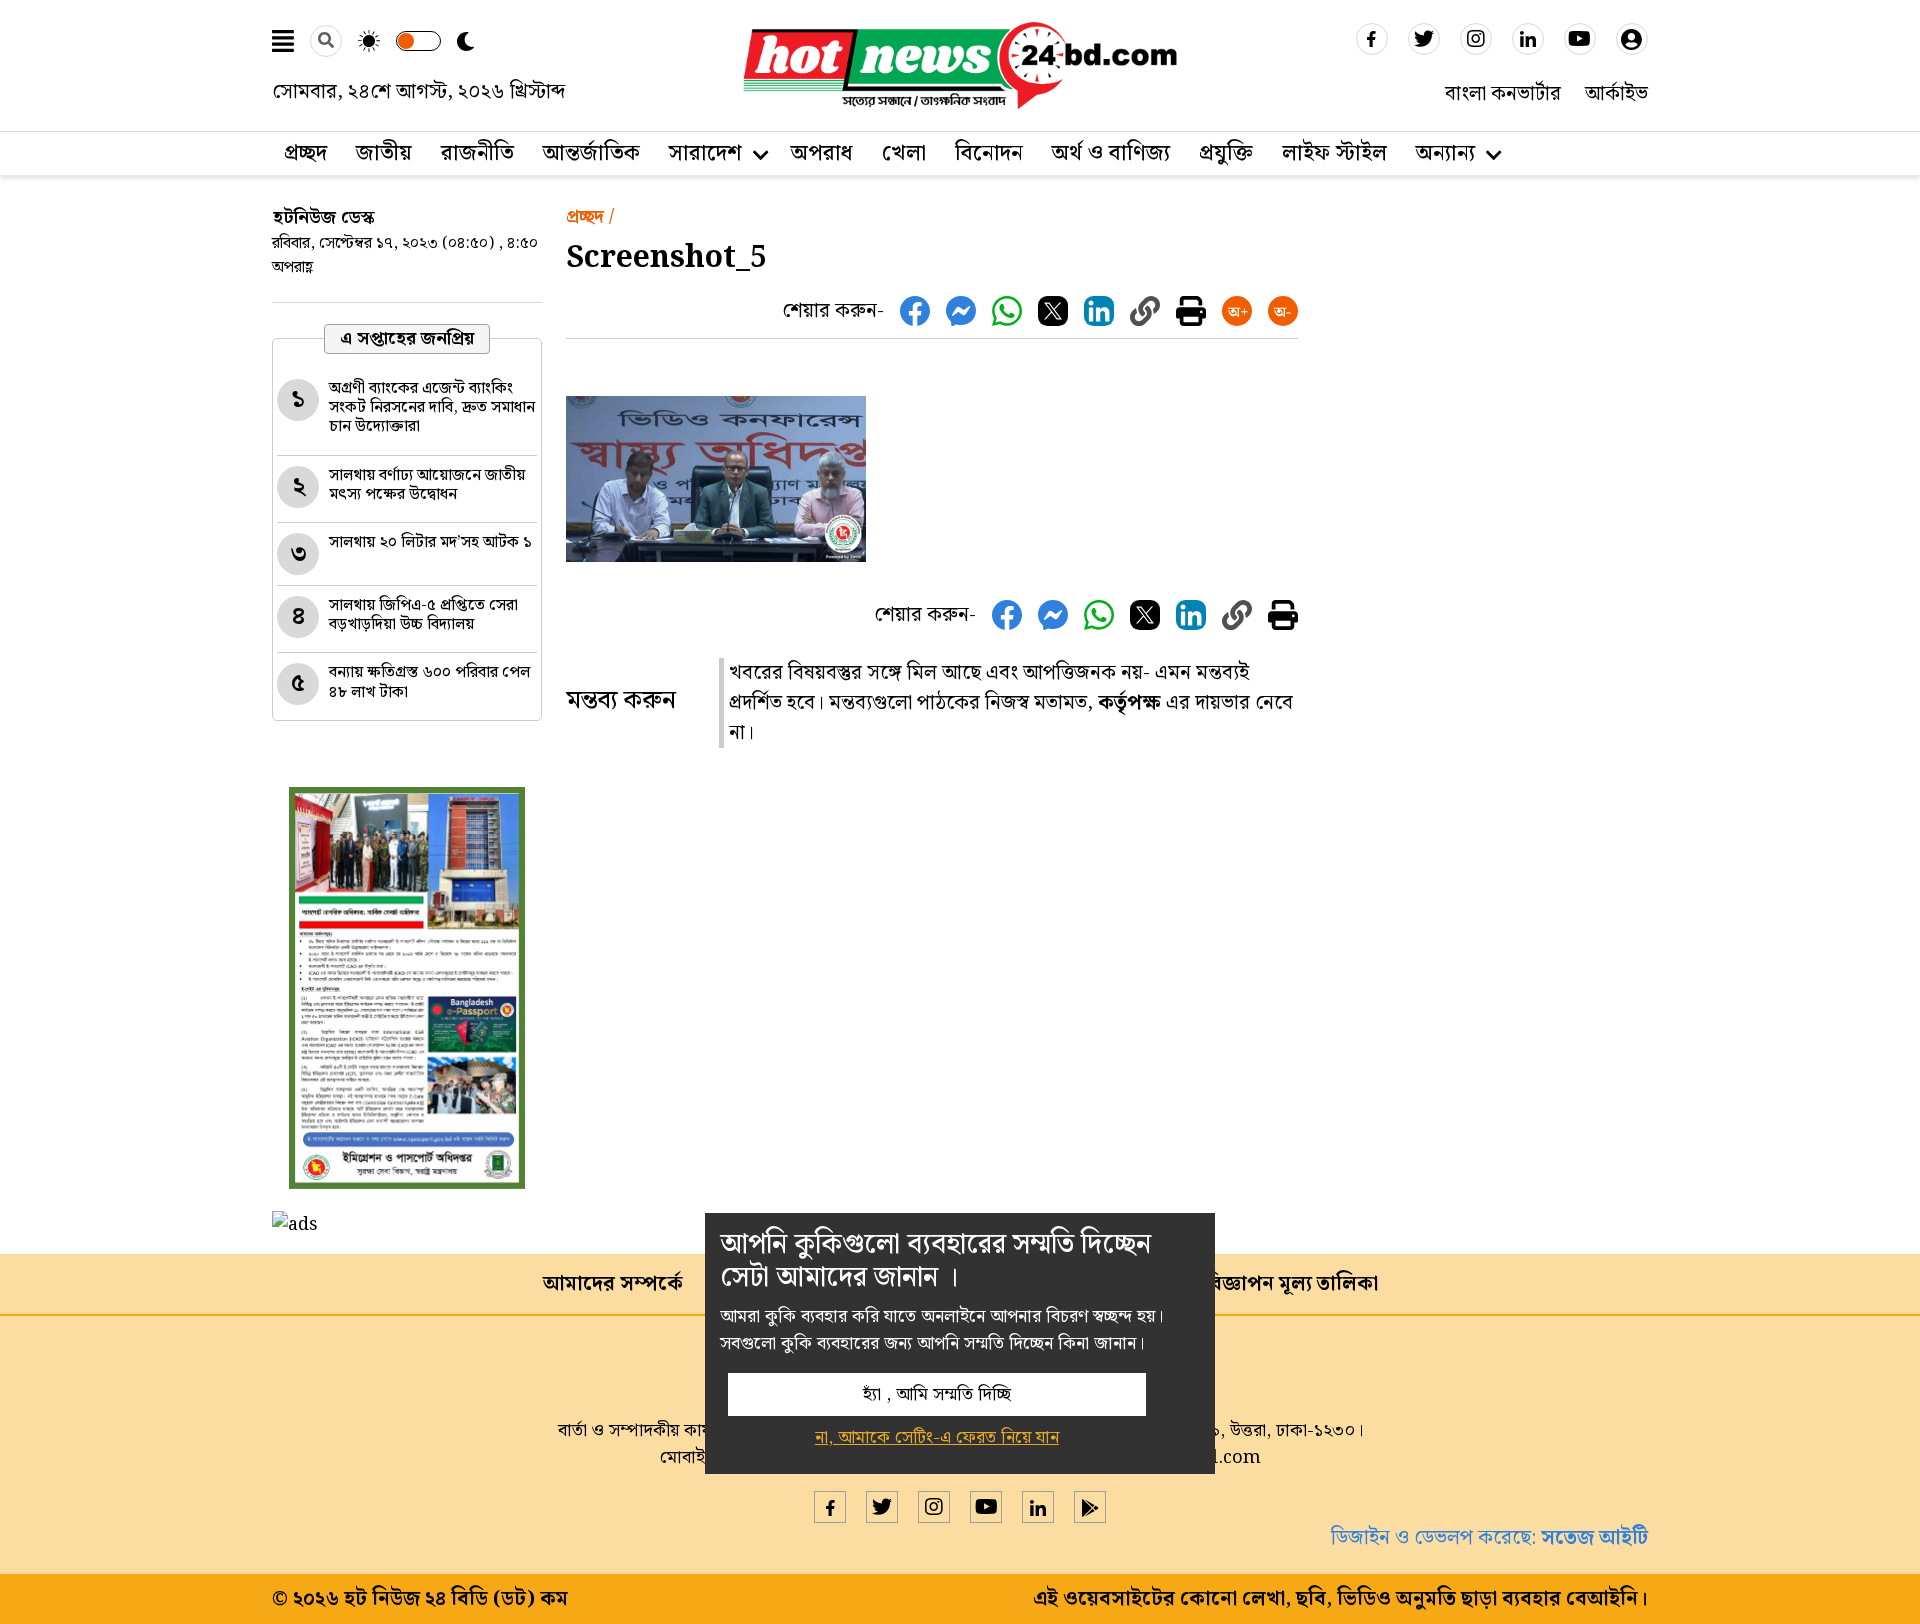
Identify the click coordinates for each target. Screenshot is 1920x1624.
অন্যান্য (1445, 153)
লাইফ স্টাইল (1334, 153)
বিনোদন (989, 153)
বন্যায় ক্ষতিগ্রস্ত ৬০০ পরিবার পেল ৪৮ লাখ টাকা (429, 682)
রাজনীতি (477, 153)
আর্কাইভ (1616, 94)
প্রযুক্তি (1226, 153)
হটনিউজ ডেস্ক (324, 217)
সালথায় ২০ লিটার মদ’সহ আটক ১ (430, 542)
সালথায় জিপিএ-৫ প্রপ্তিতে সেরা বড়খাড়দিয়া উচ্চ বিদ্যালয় (423, 615)
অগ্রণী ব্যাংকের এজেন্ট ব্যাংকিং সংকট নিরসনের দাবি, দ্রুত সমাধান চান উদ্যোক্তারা (432, 407)
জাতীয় (384, 153)
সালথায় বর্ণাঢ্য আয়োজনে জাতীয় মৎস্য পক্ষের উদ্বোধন (427, 485)
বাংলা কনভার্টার (1503, 94)
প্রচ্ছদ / (590, 216)
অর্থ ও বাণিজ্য (1111, 153)
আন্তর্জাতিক (591, 153)
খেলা (904, 153)
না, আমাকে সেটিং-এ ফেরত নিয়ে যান (937, 1437)
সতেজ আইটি (1594, 1538)
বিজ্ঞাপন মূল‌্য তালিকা (1291, 1284)
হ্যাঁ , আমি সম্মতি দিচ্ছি (937, 1394)
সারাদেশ (705, 153)
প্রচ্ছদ (305, 153)
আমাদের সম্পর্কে (613, 1284)
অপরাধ (822, 153)
